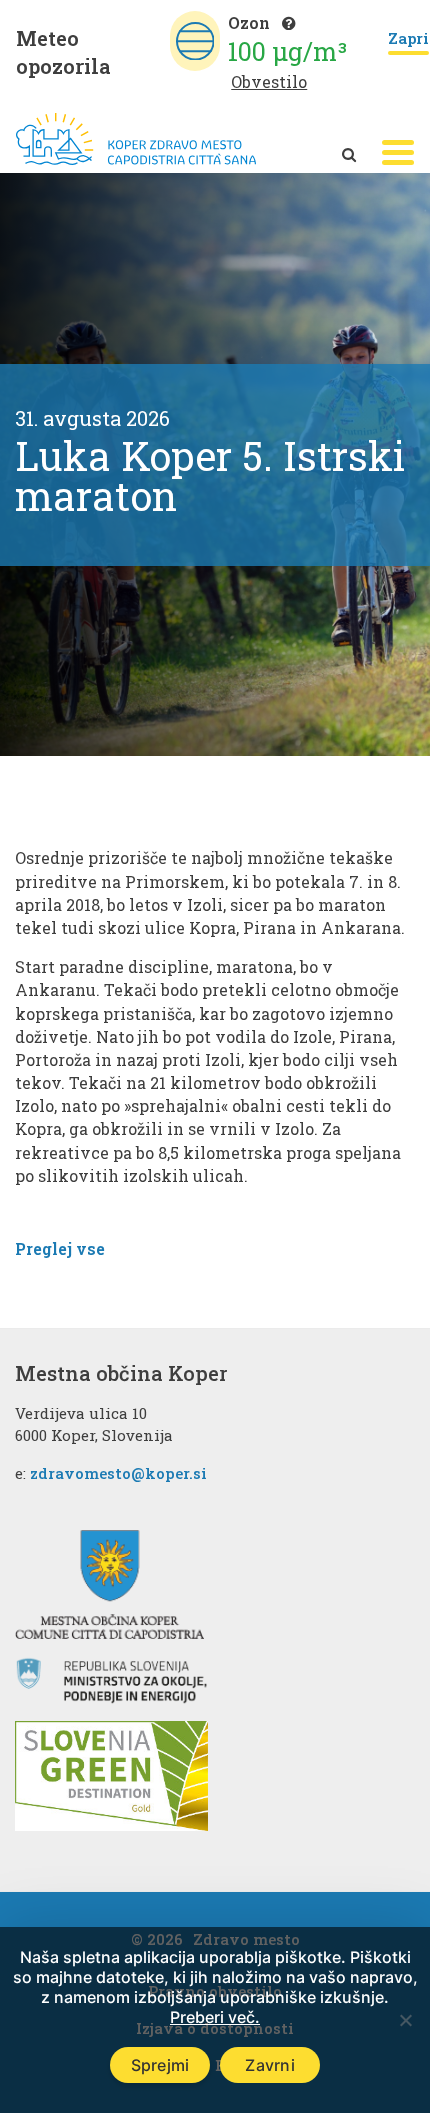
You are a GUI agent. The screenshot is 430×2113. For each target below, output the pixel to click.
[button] (398, 152)
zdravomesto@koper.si (118, 1473)
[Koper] (136, 139)
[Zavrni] (405, 2020)
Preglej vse (60, 1248)
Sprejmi (160, 2065)
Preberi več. (215, 2017)
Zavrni (270, 2065)
